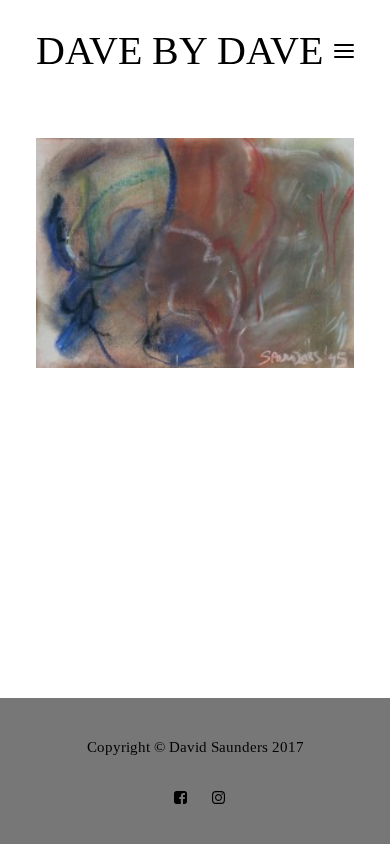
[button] (344, 51)
